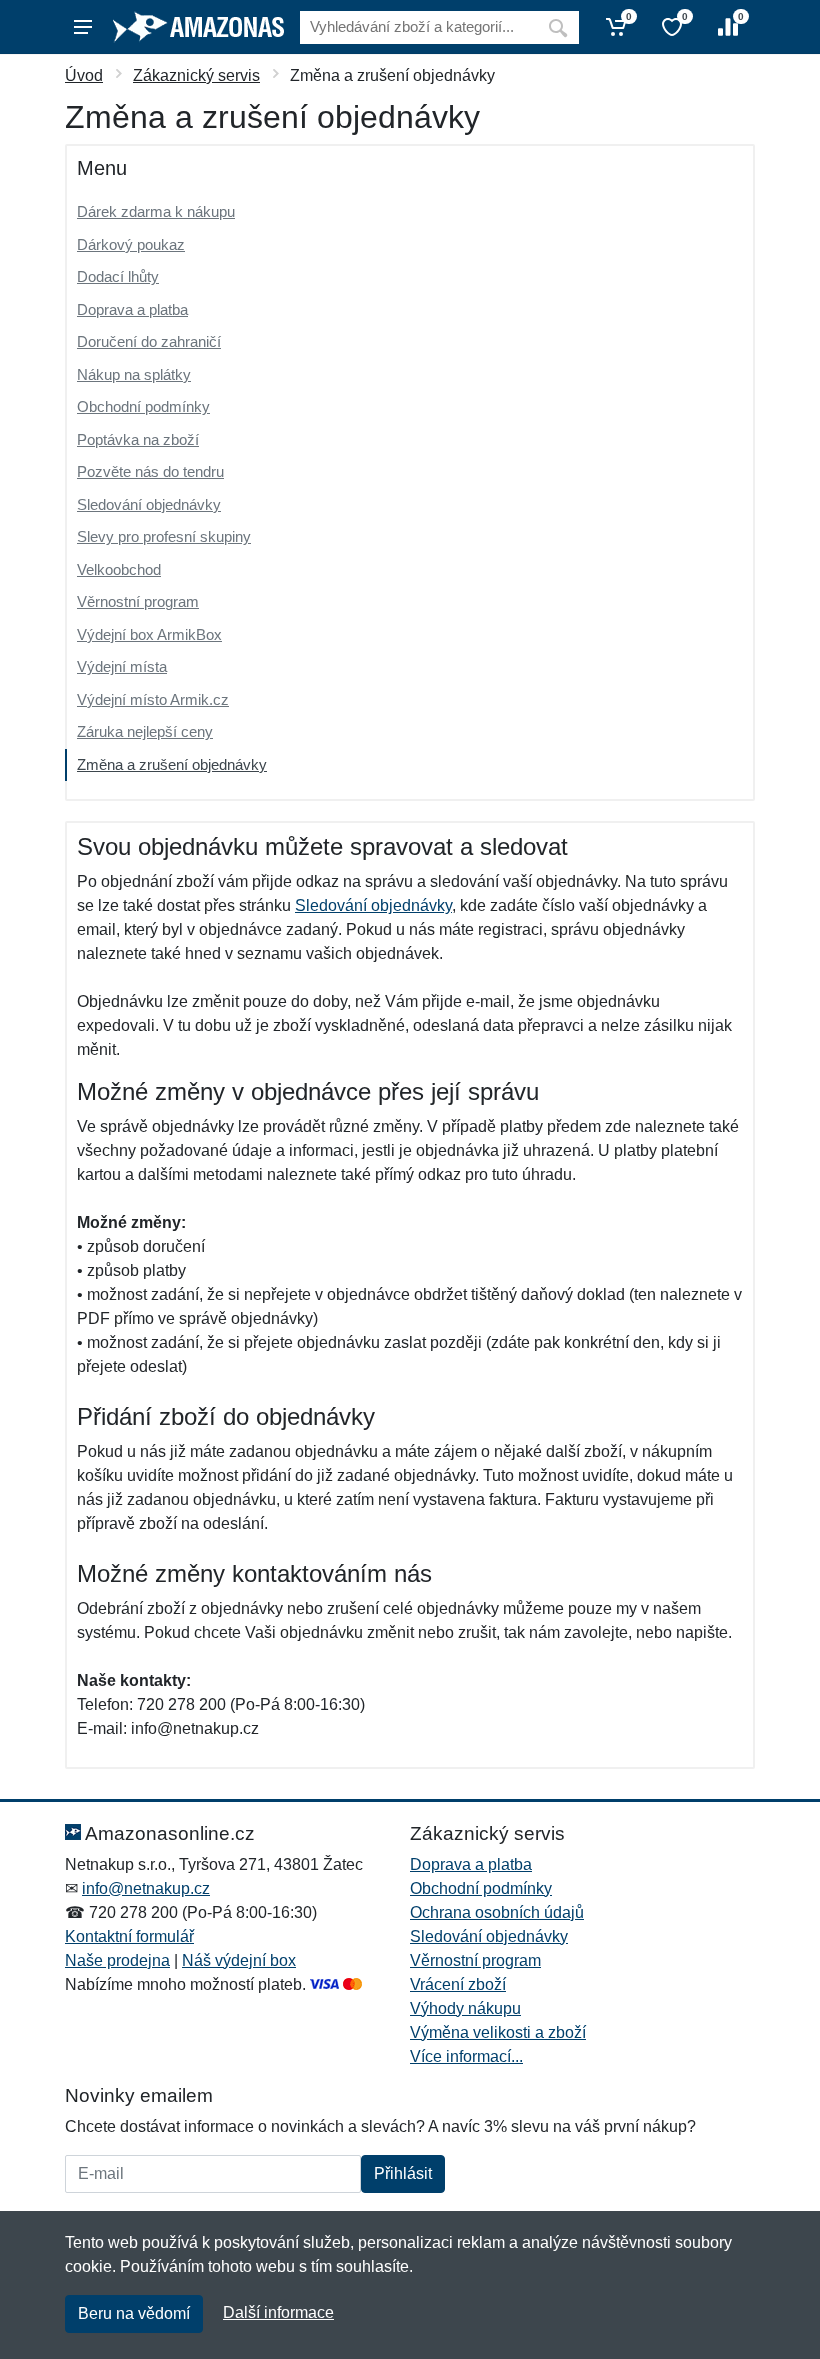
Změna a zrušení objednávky (172, 764)
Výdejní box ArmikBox (149, 634)
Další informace (278, 2312)
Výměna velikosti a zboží (498, 2032)
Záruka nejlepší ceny (145, 731)
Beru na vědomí (134, 2313)
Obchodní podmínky (143, 406)
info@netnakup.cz (146, 1888)
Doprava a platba (132, 309)
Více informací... (466, 2056)
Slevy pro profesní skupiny (164, 536)
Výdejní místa (122, 666)
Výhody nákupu (465, 2008)
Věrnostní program (138, 601)
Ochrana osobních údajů (497, 1912)
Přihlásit (403, 2173)
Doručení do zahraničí (149, 341)
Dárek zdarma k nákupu (156, 211)
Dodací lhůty (118, 276)
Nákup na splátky (134, 374)
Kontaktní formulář (129, 1936)
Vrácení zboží (458, 1984)
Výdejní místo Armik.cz (153, 699)
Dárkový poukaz (131, 244)
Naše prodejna (117, 1960)
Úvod (84, 75)
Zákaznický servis (196, 75)
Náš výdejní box (239, 1960)
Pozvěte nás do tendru (150, 471)
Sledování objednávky (149, 504)
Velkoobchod (119, 569)
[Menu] (83, 27)
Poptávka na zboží (138, 439)
